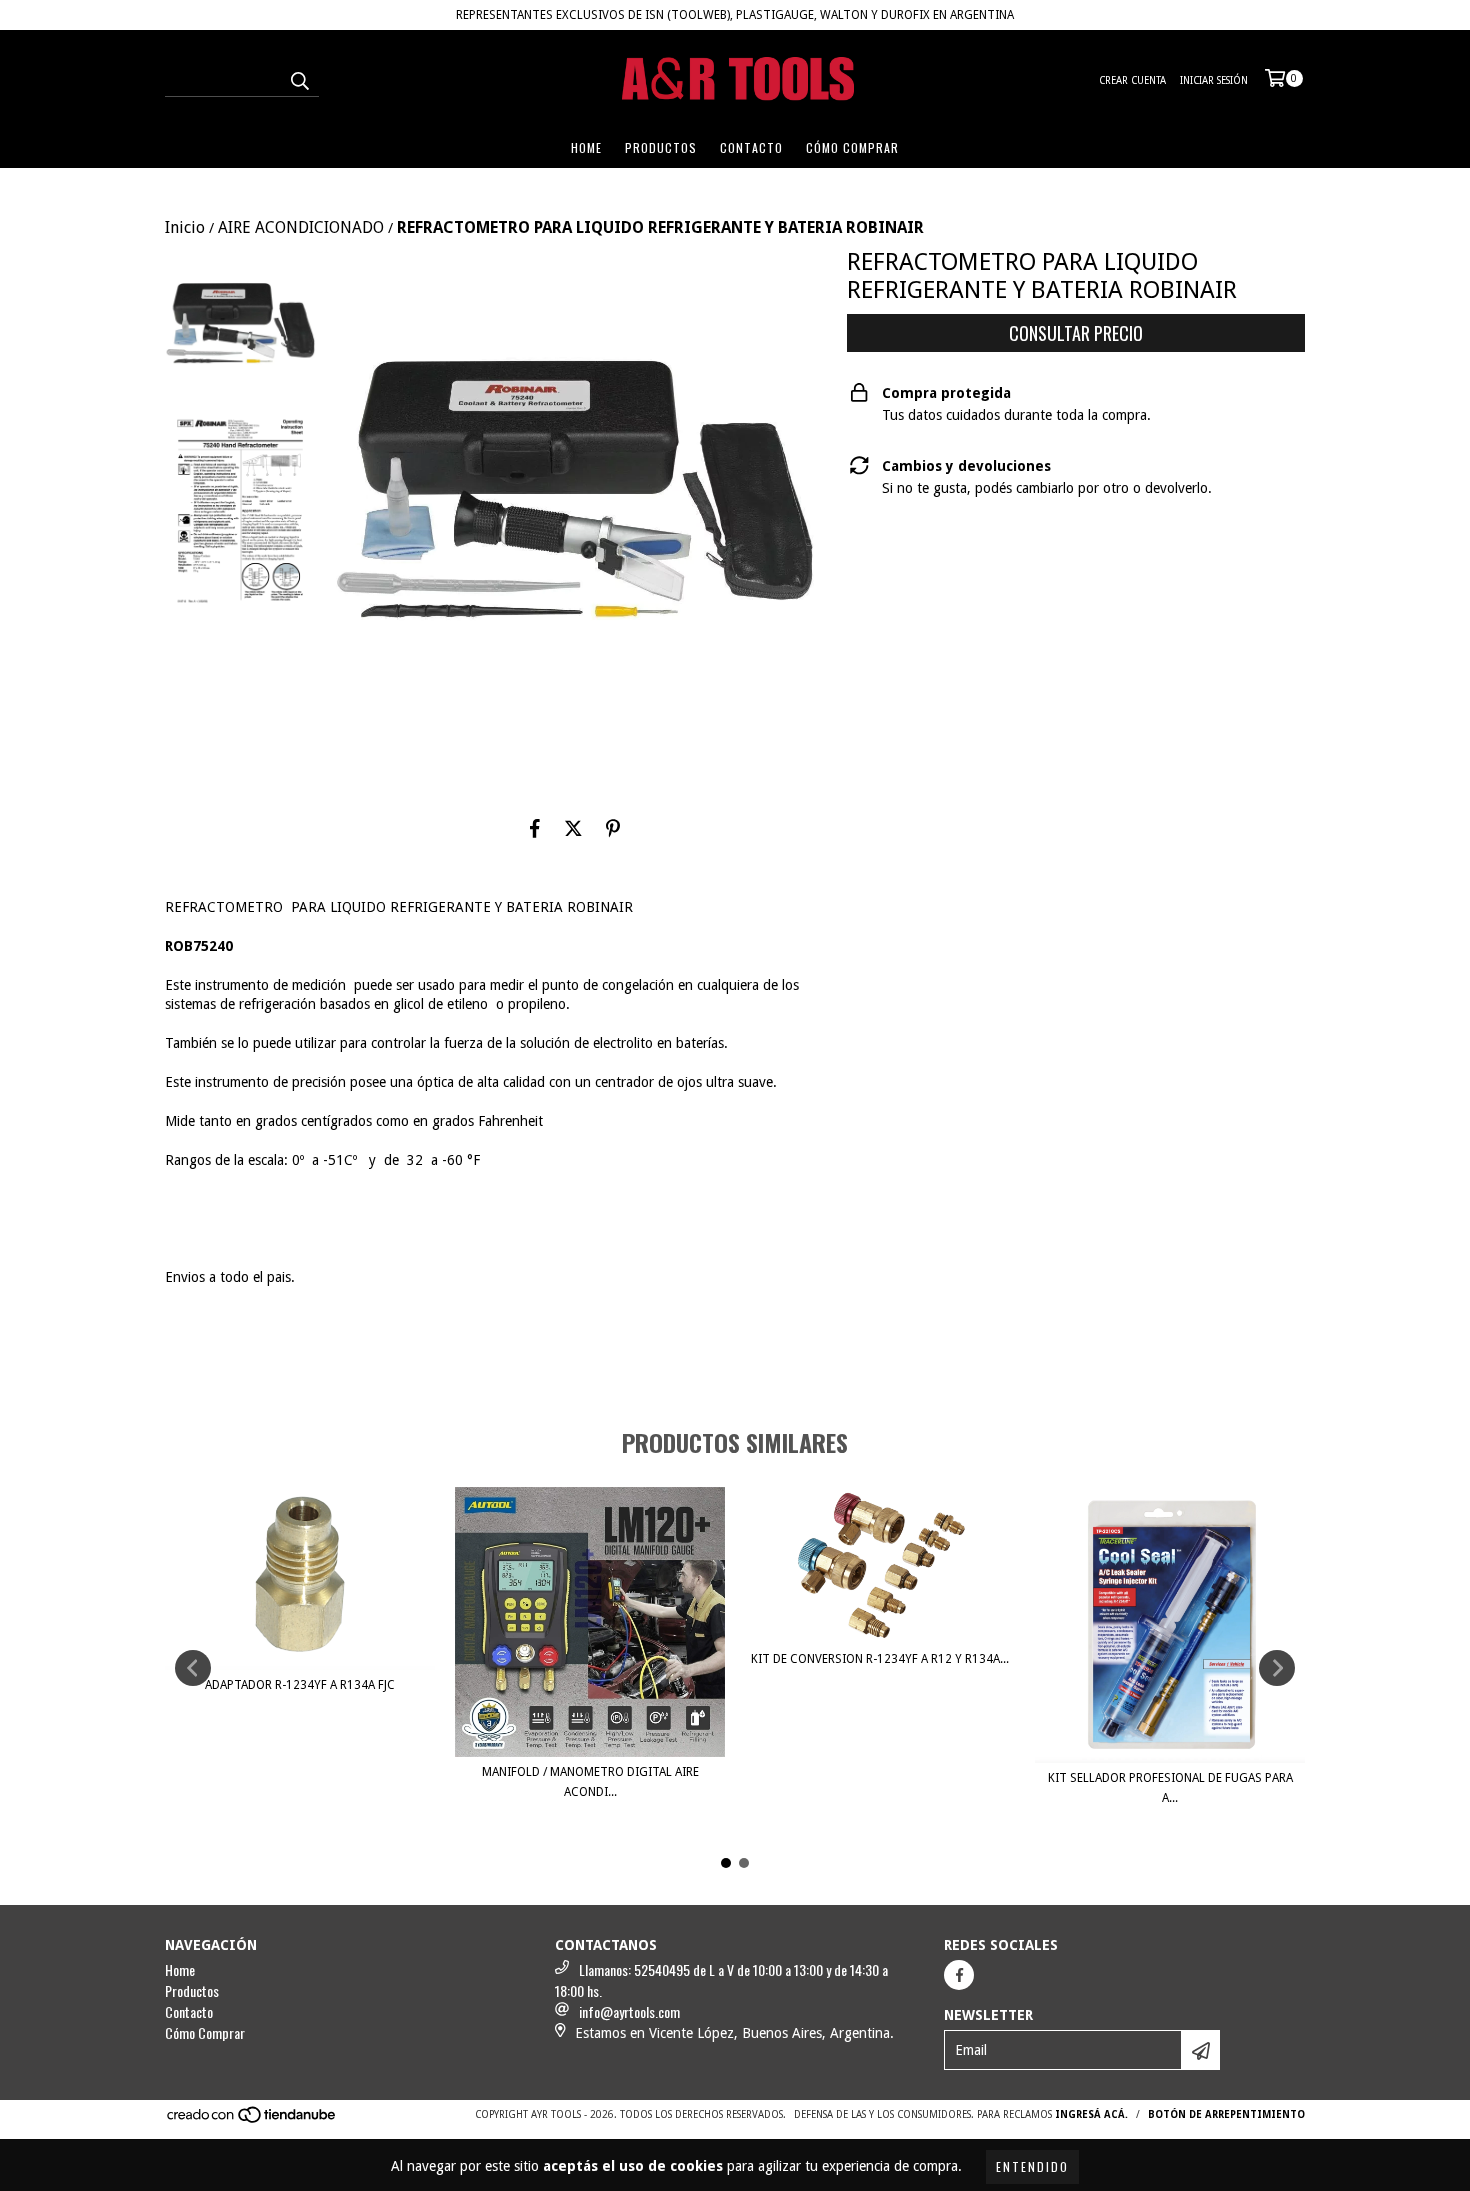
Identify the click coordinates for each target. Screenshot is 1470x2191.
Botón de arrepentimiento (1226, 2114)
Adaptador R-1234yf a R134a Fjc (300, 1685)
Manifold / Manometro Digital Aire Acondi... (590, 1782)
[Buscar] (299, 79)
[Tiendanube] (252, 2120)
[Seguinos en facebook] (959, 1975)
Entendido (1032, 2166)
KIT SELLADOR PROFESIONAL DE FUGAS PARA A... (1170, 1788)
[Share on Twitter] (573, 828)
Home (586, 147)
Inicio (185, 227)
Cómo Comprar (852, 147)
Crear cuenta (1132, 80)
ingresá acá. (1091, 2114)
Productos (661, 147)
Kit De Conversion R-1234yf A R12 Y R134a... (880, 1659)
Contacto (751, 147)
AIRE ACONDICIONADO (301, 227)
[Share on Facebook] (535, 828)
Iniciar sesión (1214, 80)
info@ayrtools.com (629, 2011)
